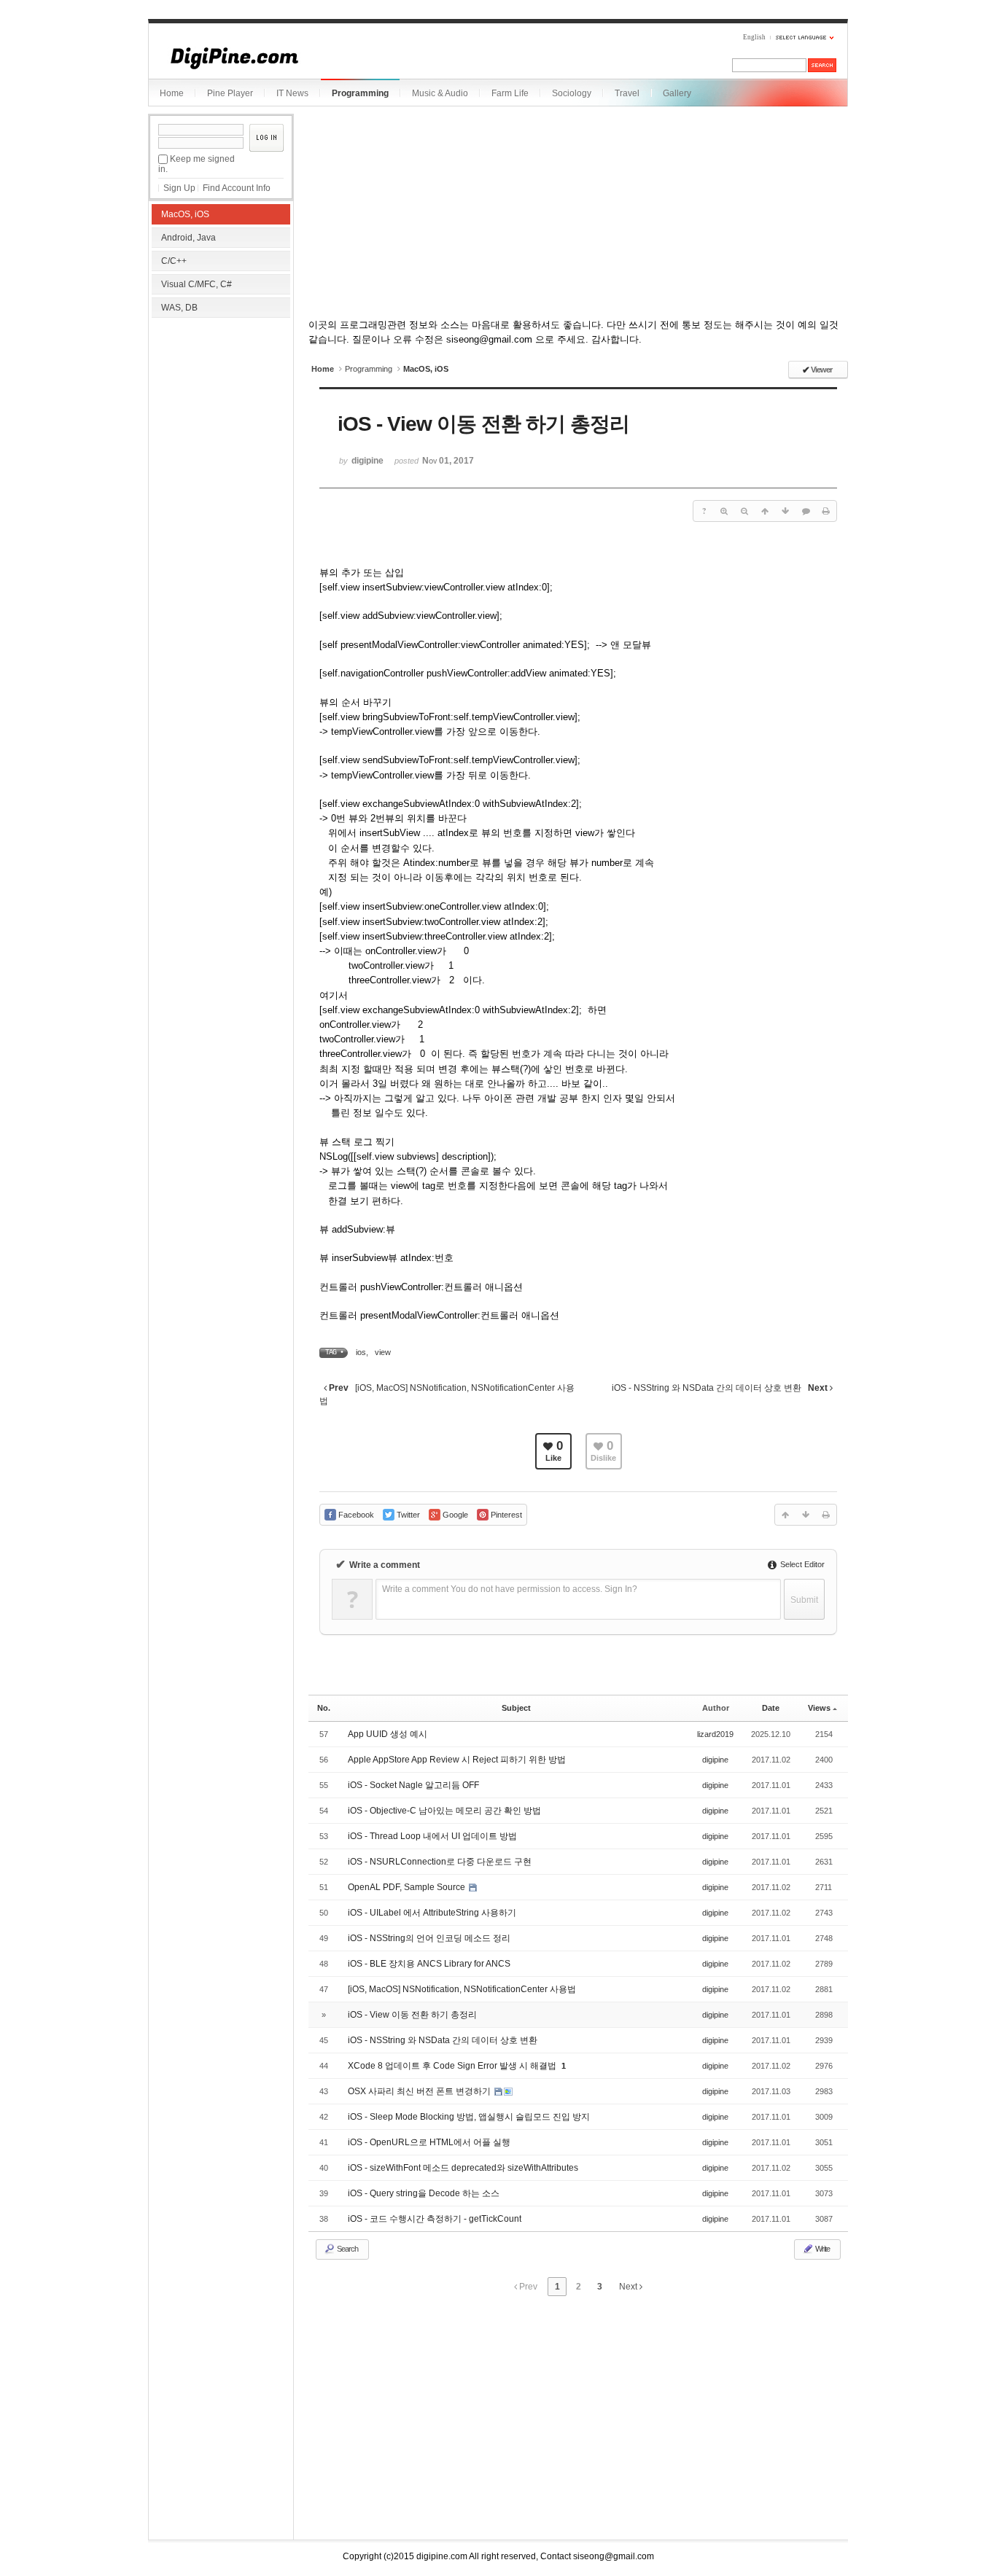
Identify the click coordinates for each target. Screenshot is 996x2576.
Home (172, 93)
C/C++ (174, 261)
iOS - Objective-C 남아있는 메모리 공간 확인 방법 (444, 1811)
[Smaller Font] (744, 511)
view (383, 1352)
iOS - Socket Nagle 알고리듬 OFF (413, 1785)
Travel (627, 93)
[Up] (765, 511)
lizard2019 (715, 1734)
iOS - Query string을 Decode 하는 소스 (424, 2193)
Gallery (677, 93)
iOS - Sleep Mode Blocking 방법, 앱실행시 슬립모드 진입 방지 (469, 2117)
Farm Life (510, 93)
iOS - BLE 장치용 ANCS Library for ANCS (429, 1964)
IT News (292, 93)
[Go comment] (806, 511)
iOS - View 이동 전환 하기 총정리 (412, 2015)
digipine (715, 1760)
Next (629, 2287)
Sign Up (179, 188)
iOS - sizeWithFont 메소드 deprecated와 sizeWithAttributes (463, 2168)
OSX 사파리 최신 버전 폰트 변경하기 (420, 2091)
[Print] (826, 511)
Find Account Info (237, 188)
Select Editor (801, 1564)
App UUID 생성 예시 (388, 1734)
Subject (516, 1708)
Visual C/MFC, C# (197, 284)
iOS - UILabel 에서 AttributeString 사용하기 (432, 1913)
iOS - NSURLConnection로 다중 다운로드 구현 (440, 1862)
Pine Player (230, 93)
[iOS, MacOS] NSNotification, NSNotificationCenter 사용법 (462, 1989)
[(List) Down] (785, 511)
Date (771, 1708)
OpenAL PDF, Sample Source (408, 1887)
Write (822, 2249)
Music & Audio (440, 93)
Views (819, 1708)
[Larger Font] (724, 511)
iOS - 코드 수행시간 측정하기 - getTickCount (435, 2219)
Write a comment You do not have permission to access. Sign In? (510, 1589)
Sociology (572, 93)
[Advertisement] (221, 415)
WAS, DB (179, 308)
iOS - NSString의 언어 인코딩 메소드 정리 (429, 1938)
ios (361, 1352)
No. (324, 1708)
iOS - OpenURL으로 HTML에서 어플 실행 (429, 2142)
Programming (360, 93)
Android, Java (188, 238)
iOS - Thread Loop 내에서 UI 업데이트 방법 (432, 1836)
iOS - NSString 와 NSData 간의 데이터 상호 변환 (443, 2040)
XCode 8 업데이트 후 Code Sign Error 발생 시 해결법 (453, 2066)
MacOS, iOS (185, 214)
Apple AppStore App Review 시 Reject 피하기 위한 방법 (457, 1760)
